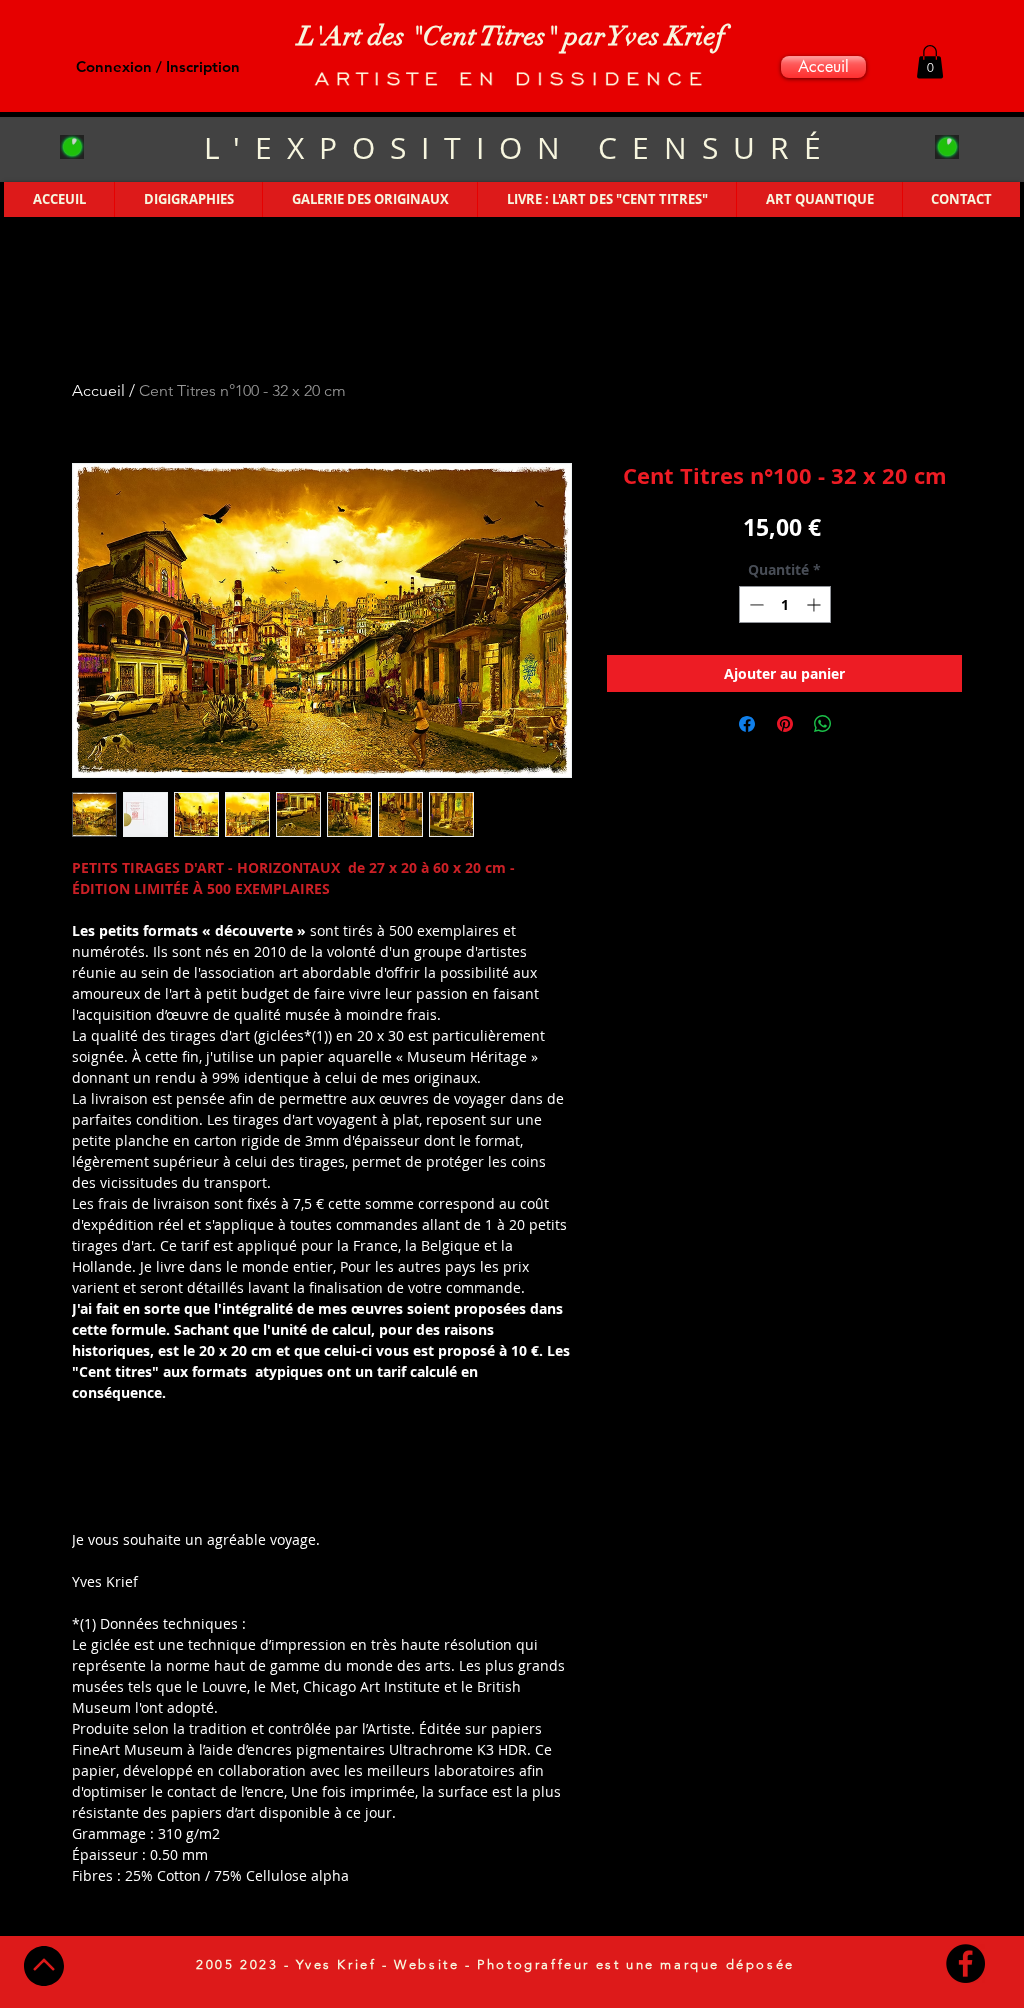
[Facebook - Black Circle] (965, 1963)
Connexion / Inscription (158, 66)
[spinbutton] (785, 604)
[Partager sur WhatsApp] (823, 724)
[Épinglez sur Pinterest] (785, 724)
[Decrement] (754, 604)
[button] (930, 61)
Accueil (98, 390)
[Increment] (815, 604)
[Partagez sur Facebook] (747, 724)
